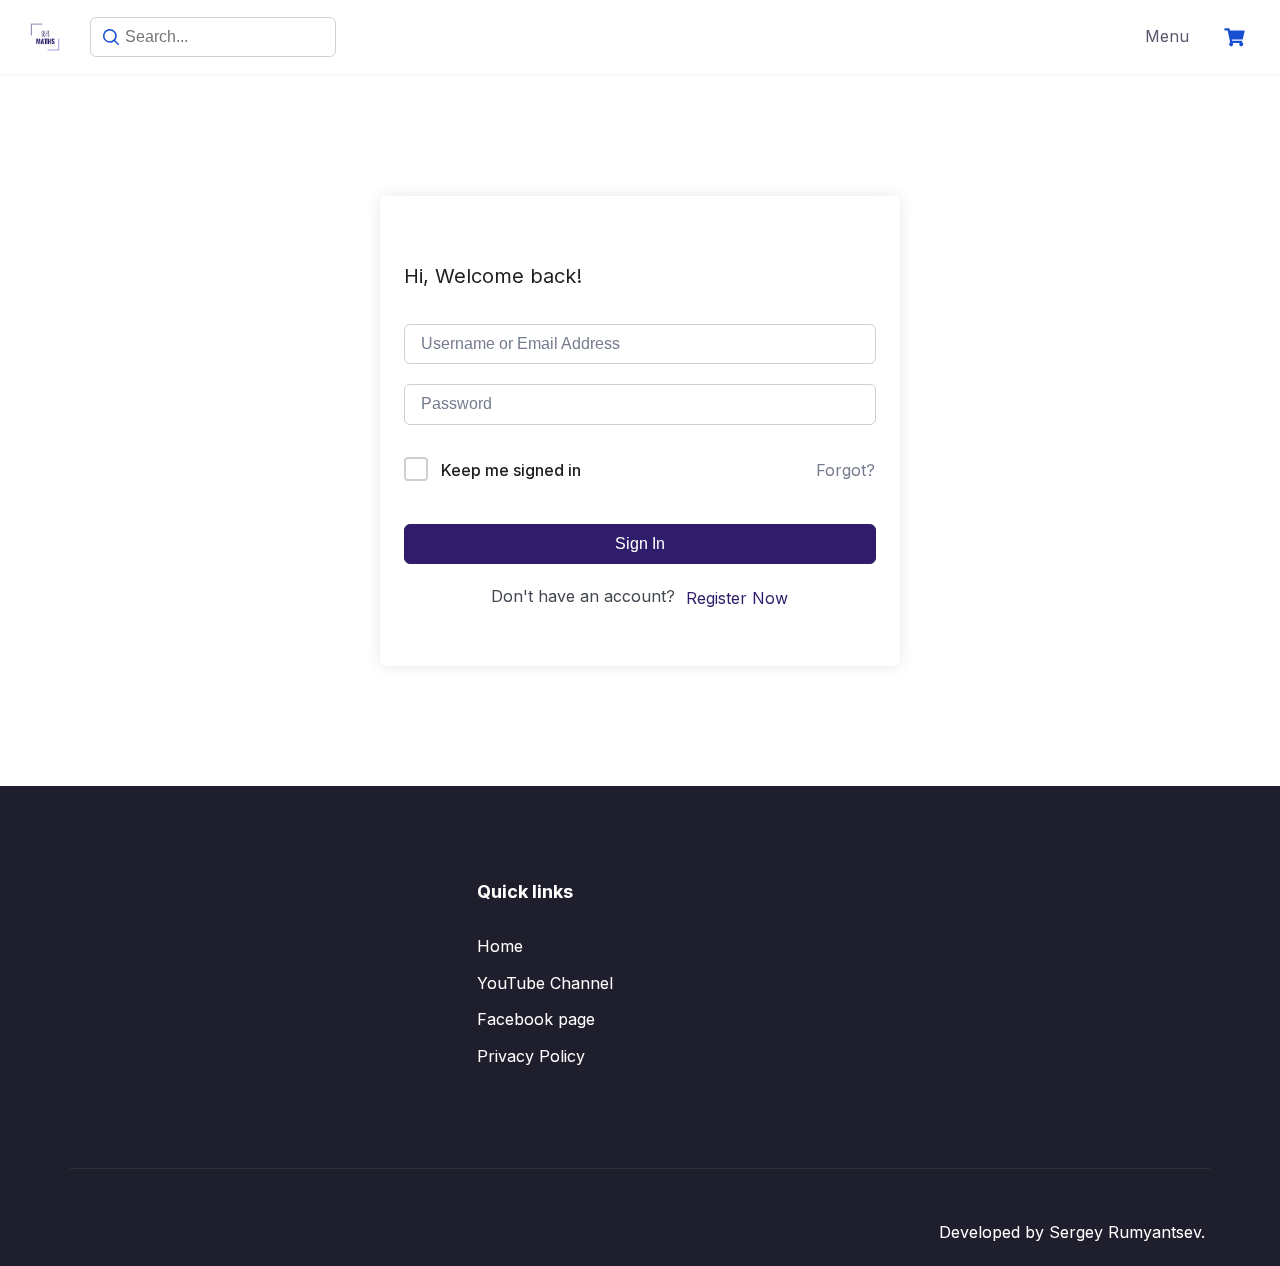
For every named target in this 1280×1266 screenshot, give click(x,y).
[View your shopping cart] (1237, 37)
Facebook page (536, 1019)
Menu (1167, 36)
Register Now (737, 598)
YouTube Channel (545, 983)
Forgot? (845, 470)
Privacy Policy (531, 1056)
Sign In (640, 543)
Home (500, 946)
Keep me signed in (511, 470)
